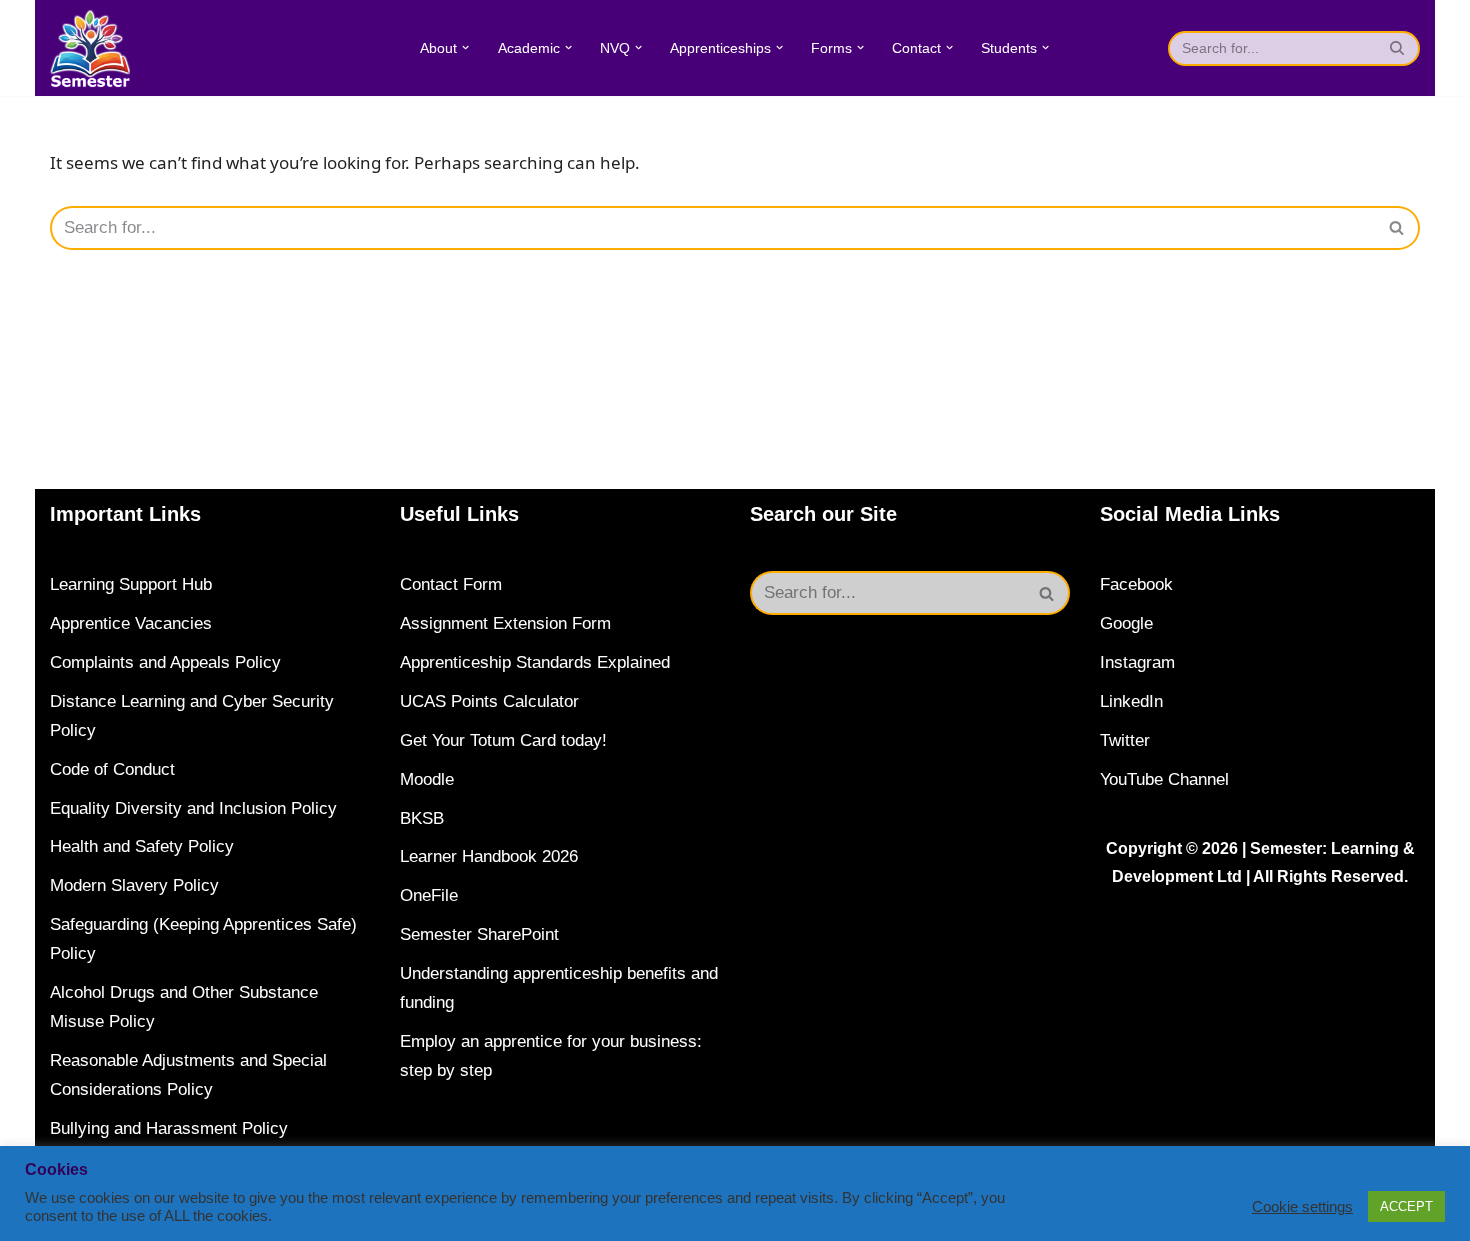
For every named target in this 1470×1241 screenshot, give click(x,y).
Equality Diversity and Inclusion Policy (193, 808)
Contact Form (451, 584)
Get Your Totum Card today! (503, 740)
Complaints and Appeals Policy (165, 662)
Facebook (1136, 584)
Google (1126, 623)
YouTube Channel (1164, 779)
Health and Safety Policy (142, 846)
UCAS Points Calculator (489, 701)
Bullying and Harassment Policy (169, 1128)
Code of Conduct (112, 769)
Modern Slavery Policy (134, 885)
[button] (465, 47)
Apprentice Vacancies (131, 623)
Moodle (427, 779)
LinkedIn (1131, 701)
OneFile (429, 895)
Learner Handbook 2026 (489, 856)
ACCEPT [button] (1406, 1206)
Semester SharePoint (479, 934)
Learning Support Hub (131, 584)
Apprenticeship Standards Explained (535, 662)
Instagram (1137, 662)
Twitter (1125, 740)
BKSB (422, 818)
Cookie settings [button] (1302, 1207)
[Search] (1397, 48)
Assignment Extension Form (505, 623)
